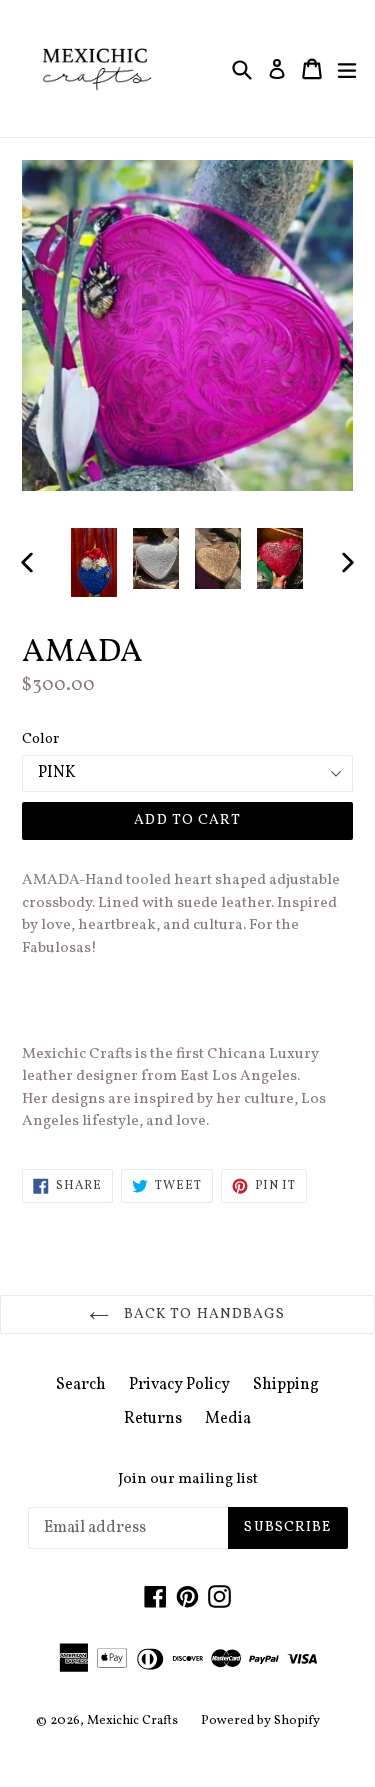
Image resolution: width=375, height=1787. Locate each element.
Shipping (286, 1385)
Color (40, 739)
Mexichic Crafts (132, 1721)
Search (81, 1385)
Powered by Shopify (260, 1721)
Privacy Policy (179, 1385)
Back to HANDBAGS (202, 1314)
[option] (94, 562)
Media (228, 1419)
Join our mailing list (188, 1480)
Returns (153, 1419)
